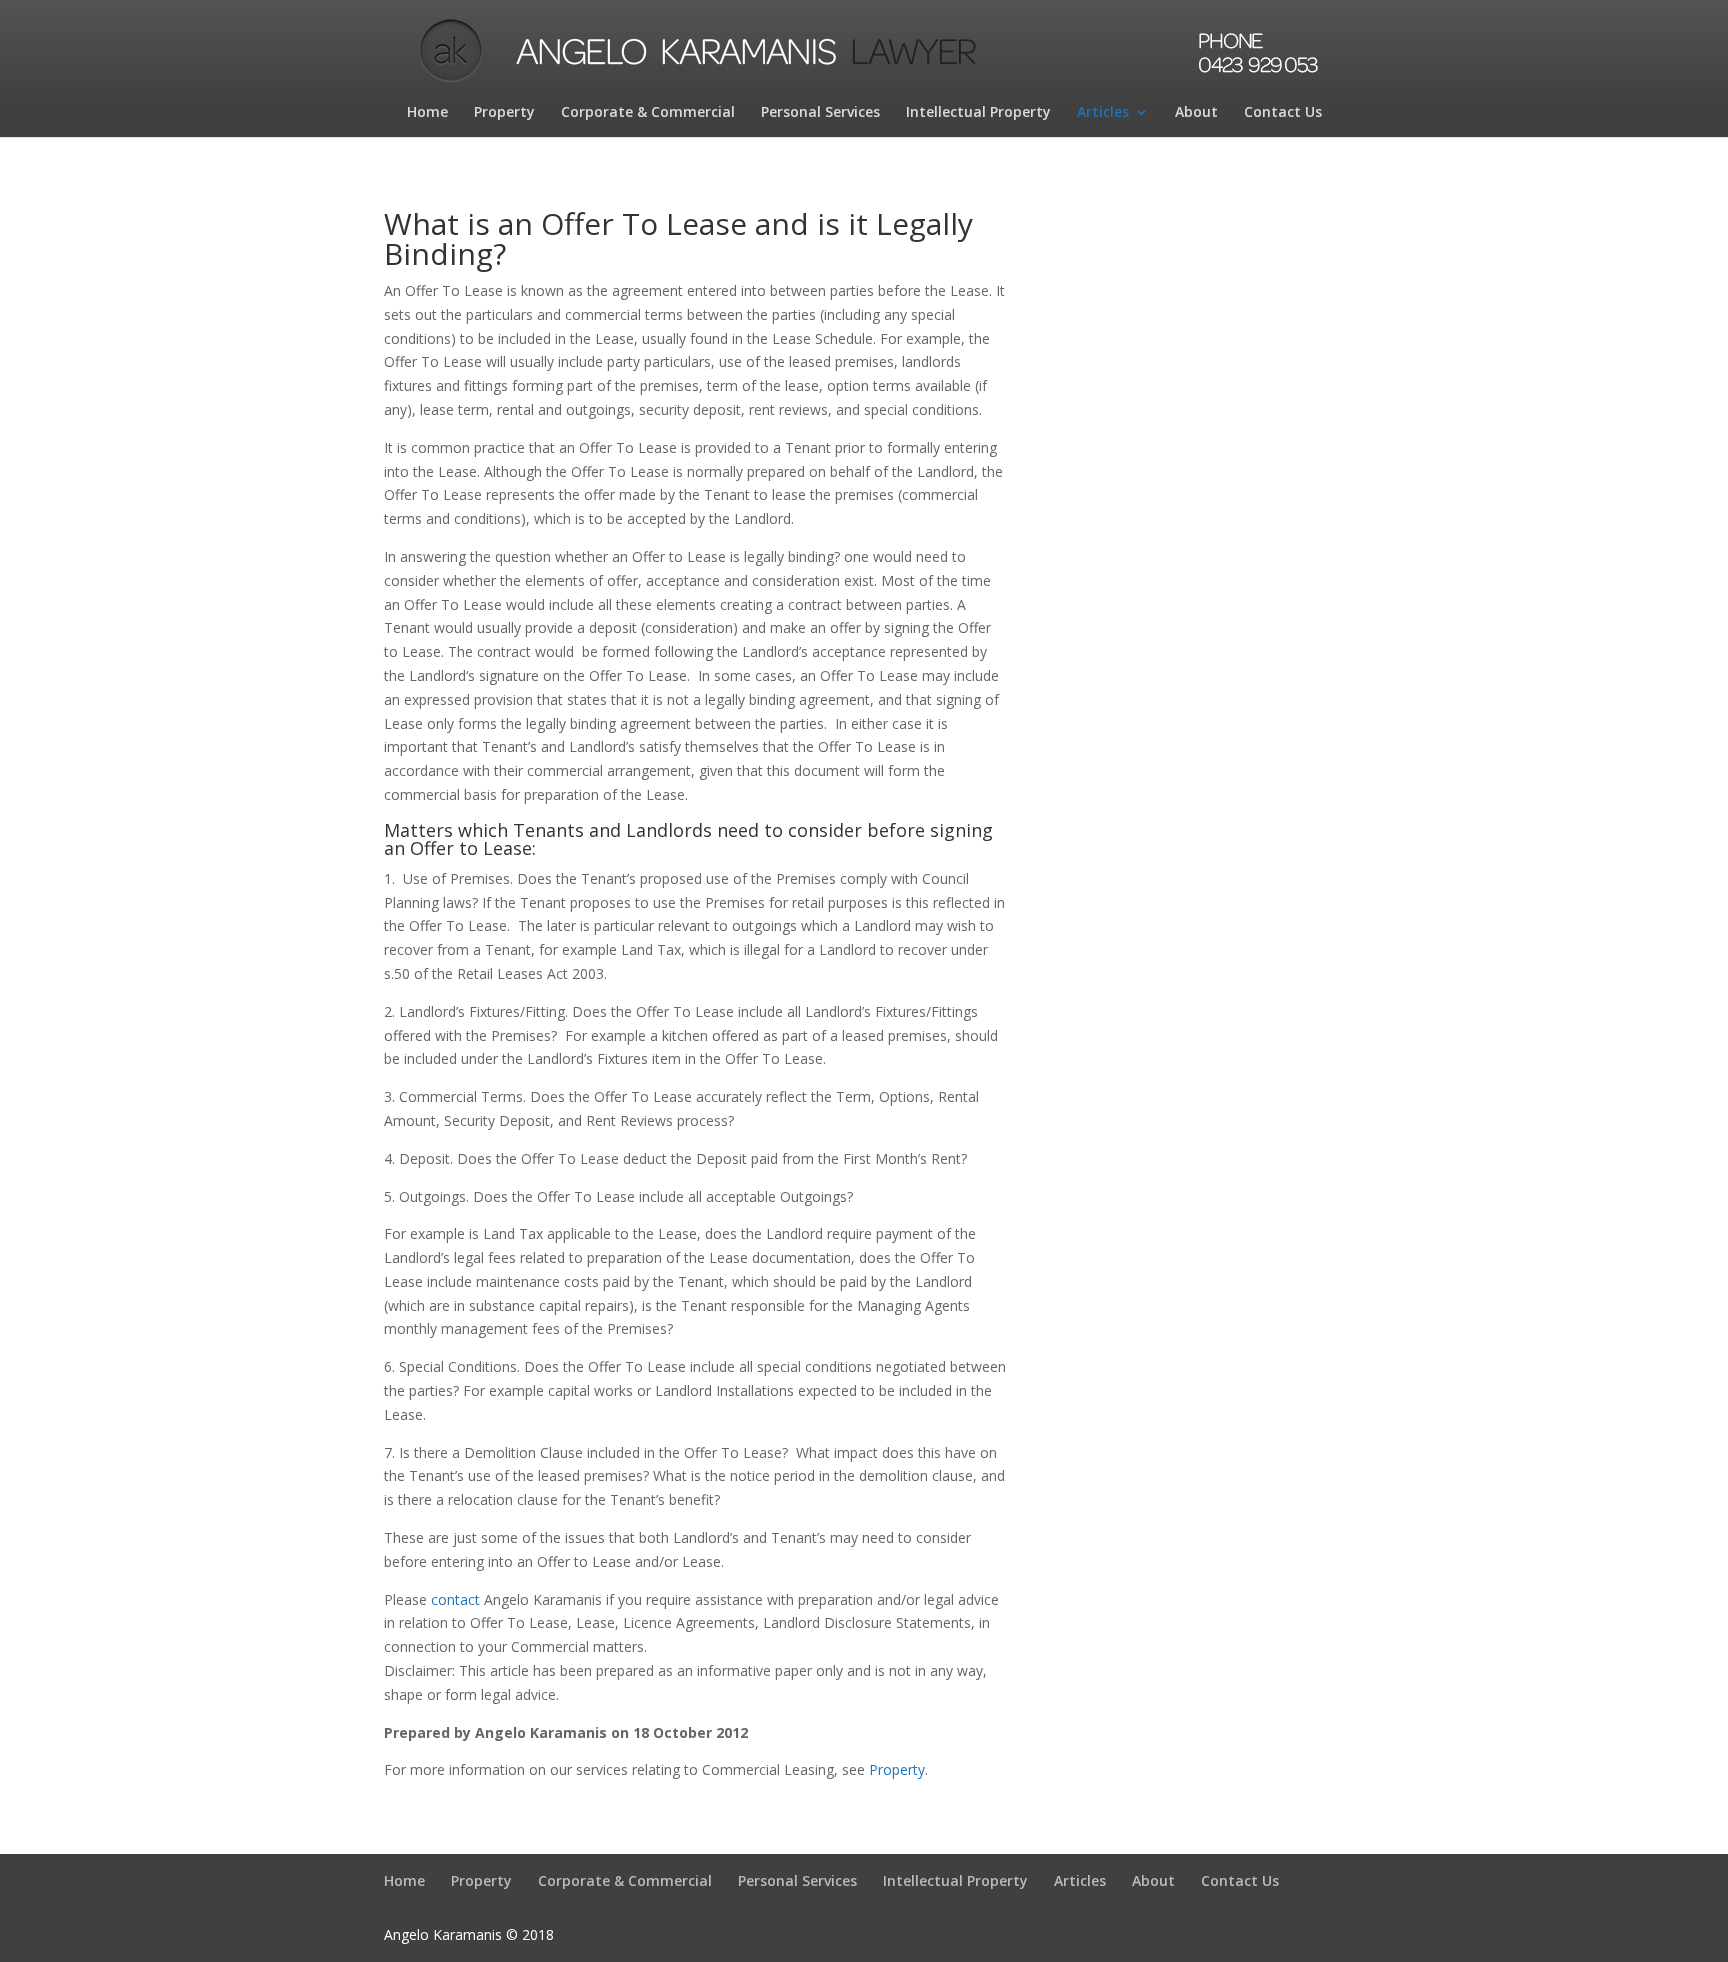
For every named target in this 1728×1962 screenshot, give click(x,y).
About (1196, 113)
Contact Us (1283, 113)
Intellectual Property (978, 113)
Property (504, 113)
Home (427, 113)
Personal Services (820, 113)
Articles (1103, 113)
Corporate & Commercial (648, 113)
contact (455, 1599)
